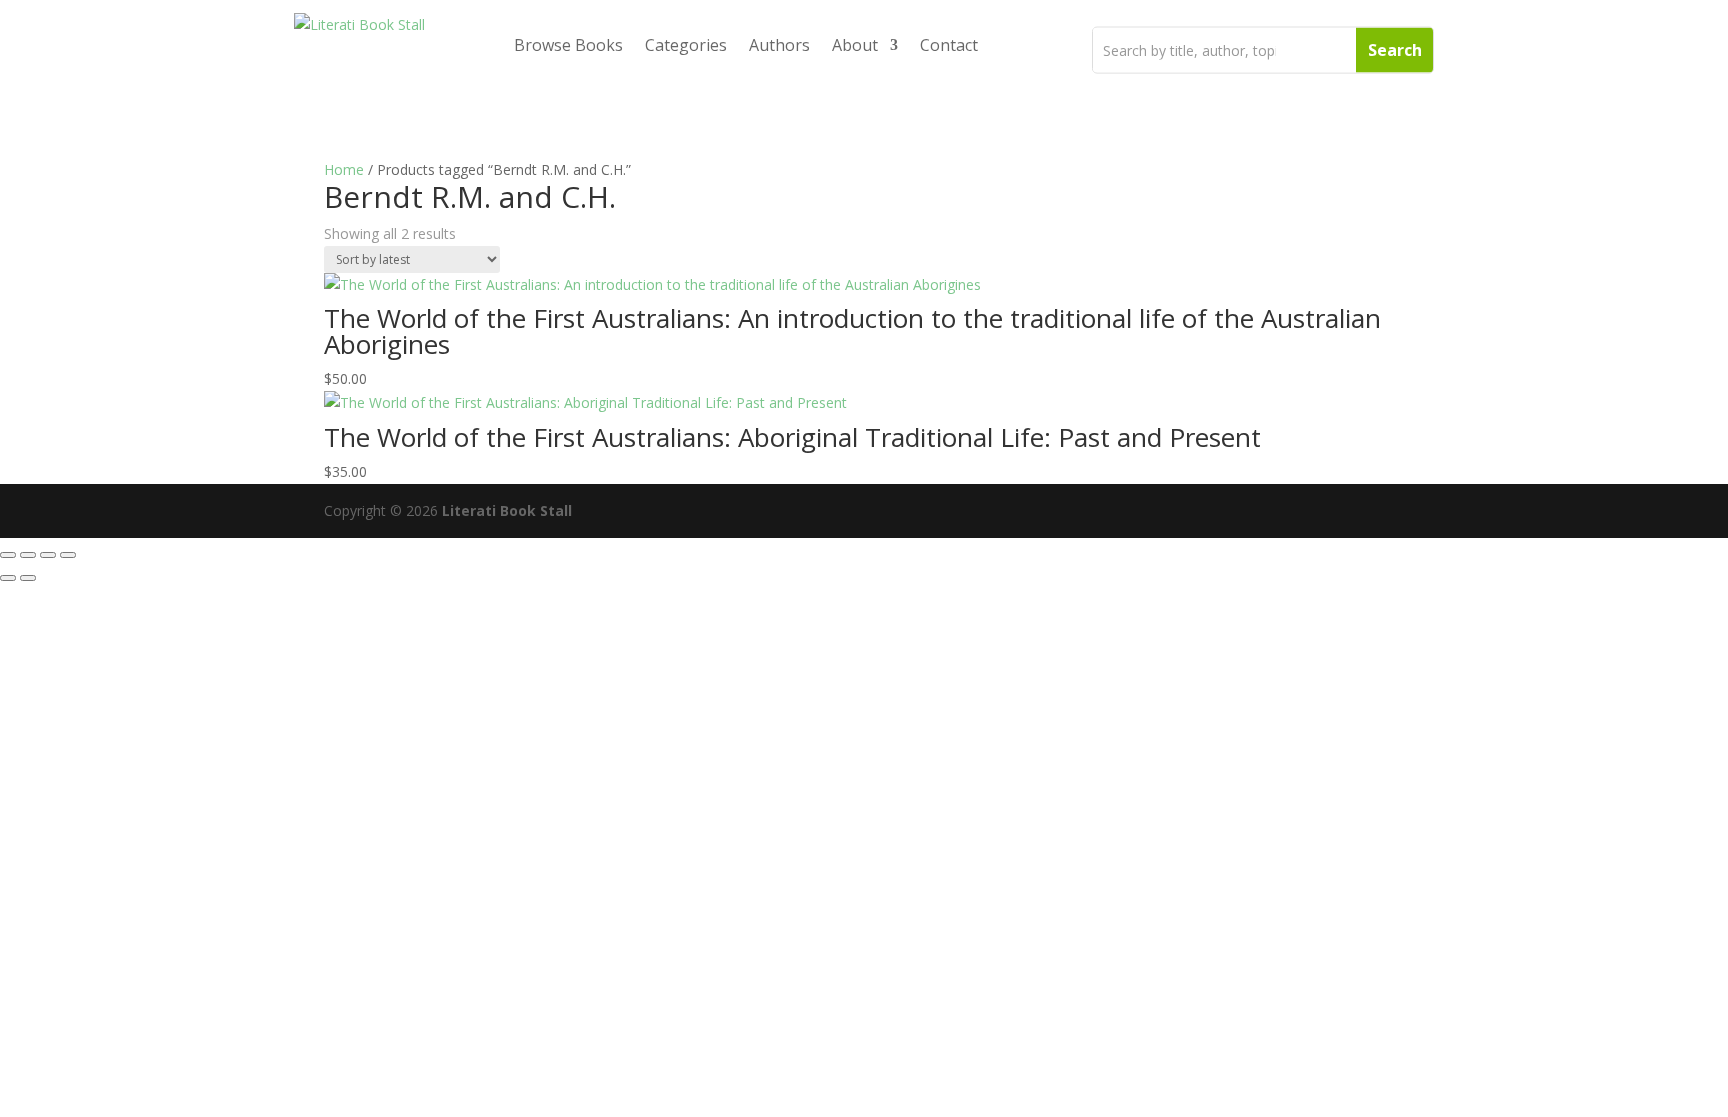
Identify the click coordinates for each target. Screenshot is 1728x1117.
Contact (949, 45)
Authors (779, 45)
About (855, 45)
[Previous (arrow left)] (8, 578)
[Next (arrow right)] (28, 578)
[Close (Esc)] (68, 555)
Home (344, 169)
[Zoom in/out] (8, 555)
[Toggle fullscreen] (28, 555)
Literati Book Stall (507, 510)
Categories (686, 45)
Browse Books (568, 45)
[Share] (48, 555)
